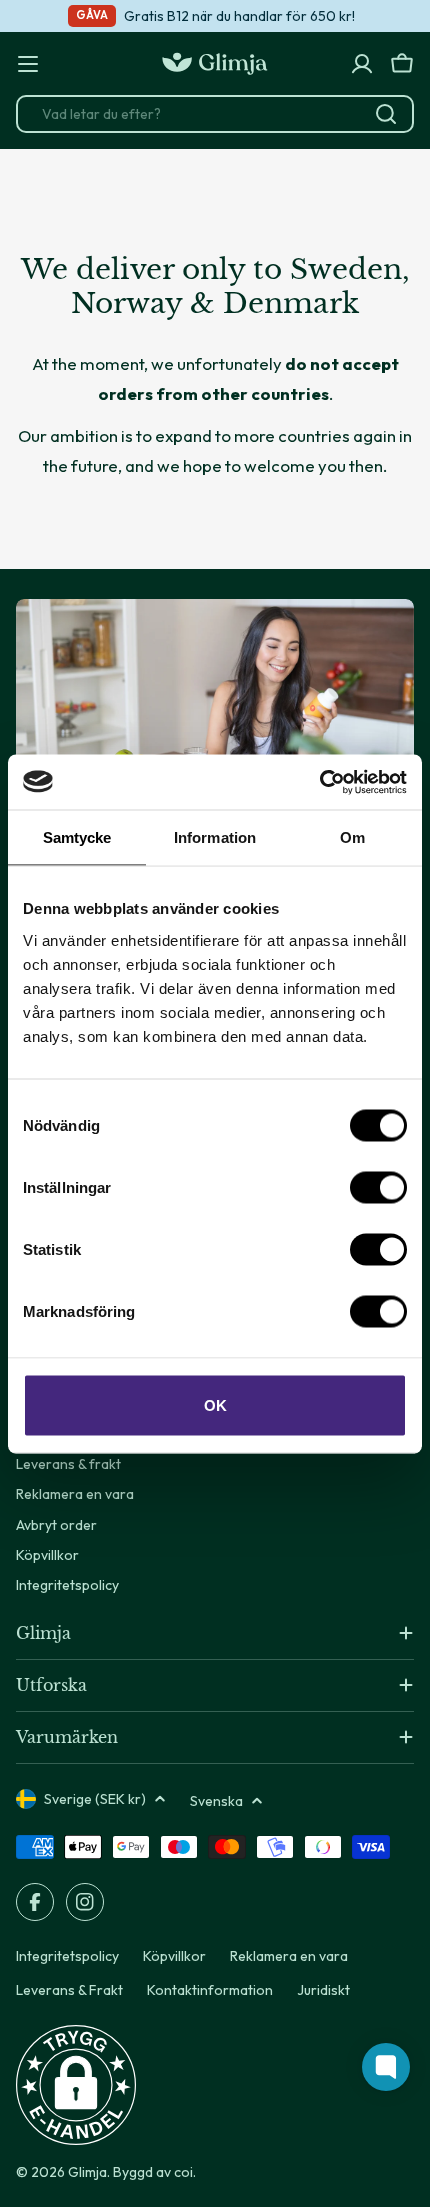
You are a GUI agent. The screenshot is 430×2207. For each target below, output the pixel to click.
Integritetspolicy (67, 1956)
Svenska (216, 1801)
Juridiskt (323, 1990)
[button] (76, 2085)
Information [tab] (215, 837)
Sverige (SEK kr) (95, 1799)
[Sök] (386, 114)
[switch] (378, 1187)
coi (183, 2172)
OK (215, 1404)
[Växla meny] (28, 64)
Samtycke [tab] (77, 837)
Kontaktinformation (210, 1990)
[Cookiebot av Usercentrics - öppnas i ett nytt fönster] (319, 782)
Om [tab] (352, 837)
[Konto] (362, 64)
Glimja (87, 2172)
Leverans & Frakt (69, 1990)
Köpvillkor (174, 1956)
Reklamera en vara (289, 1956)
